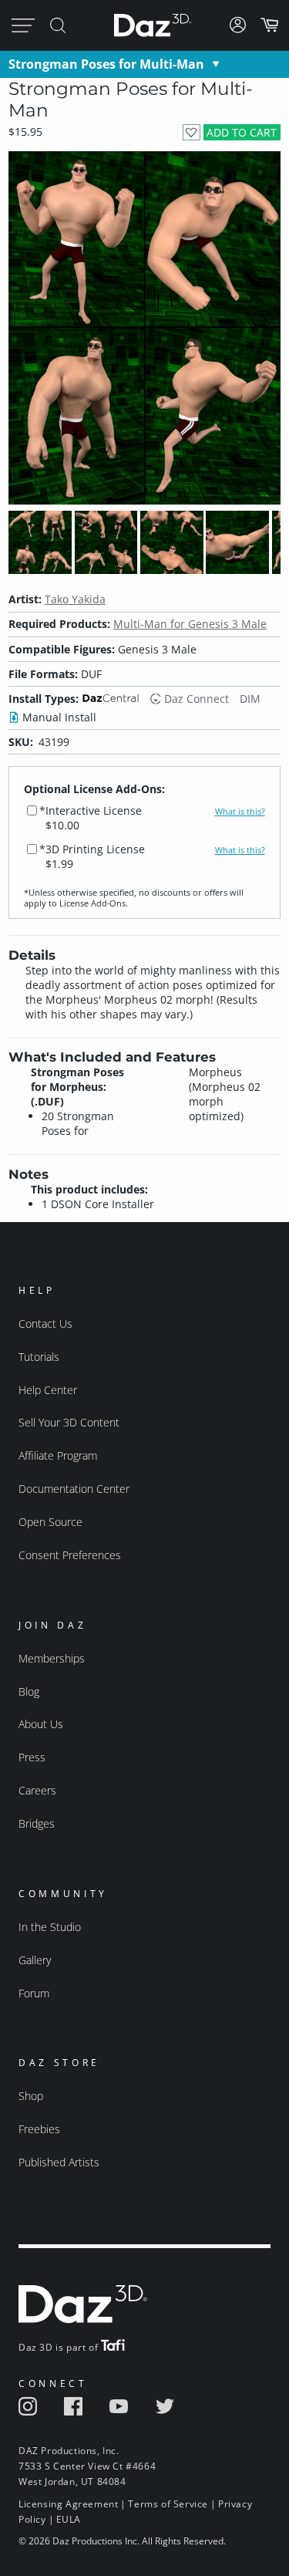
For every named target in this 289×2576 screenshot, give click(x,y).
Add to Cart (242, 132)
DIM (250, 699)
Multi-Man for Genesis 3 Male (190, 624)
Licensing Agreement (68, 2504)
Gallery (35, 1960)
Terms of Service (168, 2504)
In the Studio (50, 1927)
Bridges (37, 1823)
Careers (37, 1790)
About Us (41, 1724)
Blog (29, 1691)
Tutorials (39, 1357)
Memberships (52, 1658)
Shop (31, 2096)
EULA (69, 2519)
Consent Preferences (70, 1555)
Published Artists (59, 2162)
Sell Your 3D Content (69, 1422)
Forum (34, 1993)
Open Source (50, 1522)
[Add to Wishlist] (192, 132)
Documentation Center (74, 1489)
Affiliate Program (58, 1455)
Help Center (48, 1390)
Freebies (39, 2129)
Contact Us (45, 1323)
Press (32, 1757)
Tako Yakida (75, 599)
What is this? (240, 812)
